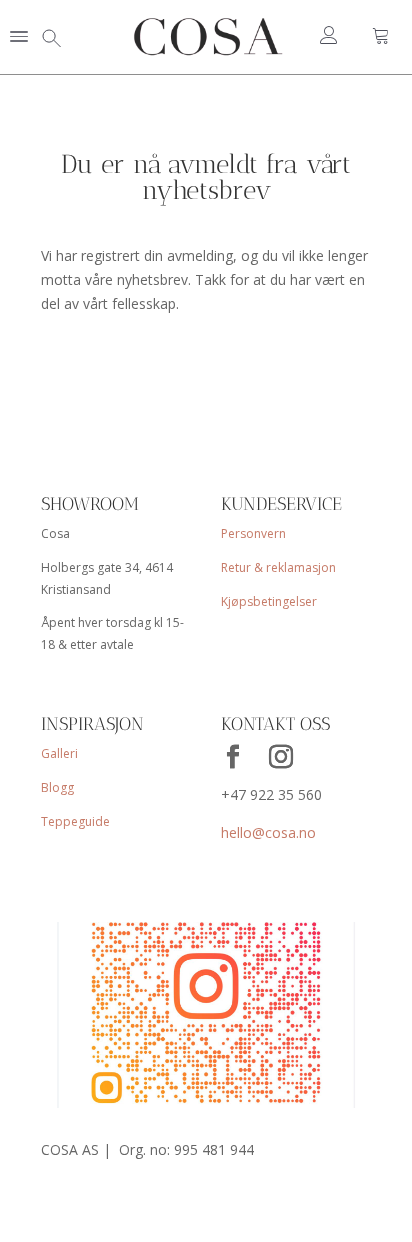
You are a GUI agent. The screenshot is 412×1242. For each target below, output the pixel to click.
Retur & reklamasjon (278, 567)
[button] (19, 38)
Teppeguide (75, 821)
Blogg (57, 787)
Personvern (253, 533)
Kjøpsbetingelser (269, 601)
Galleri (59, 753)
